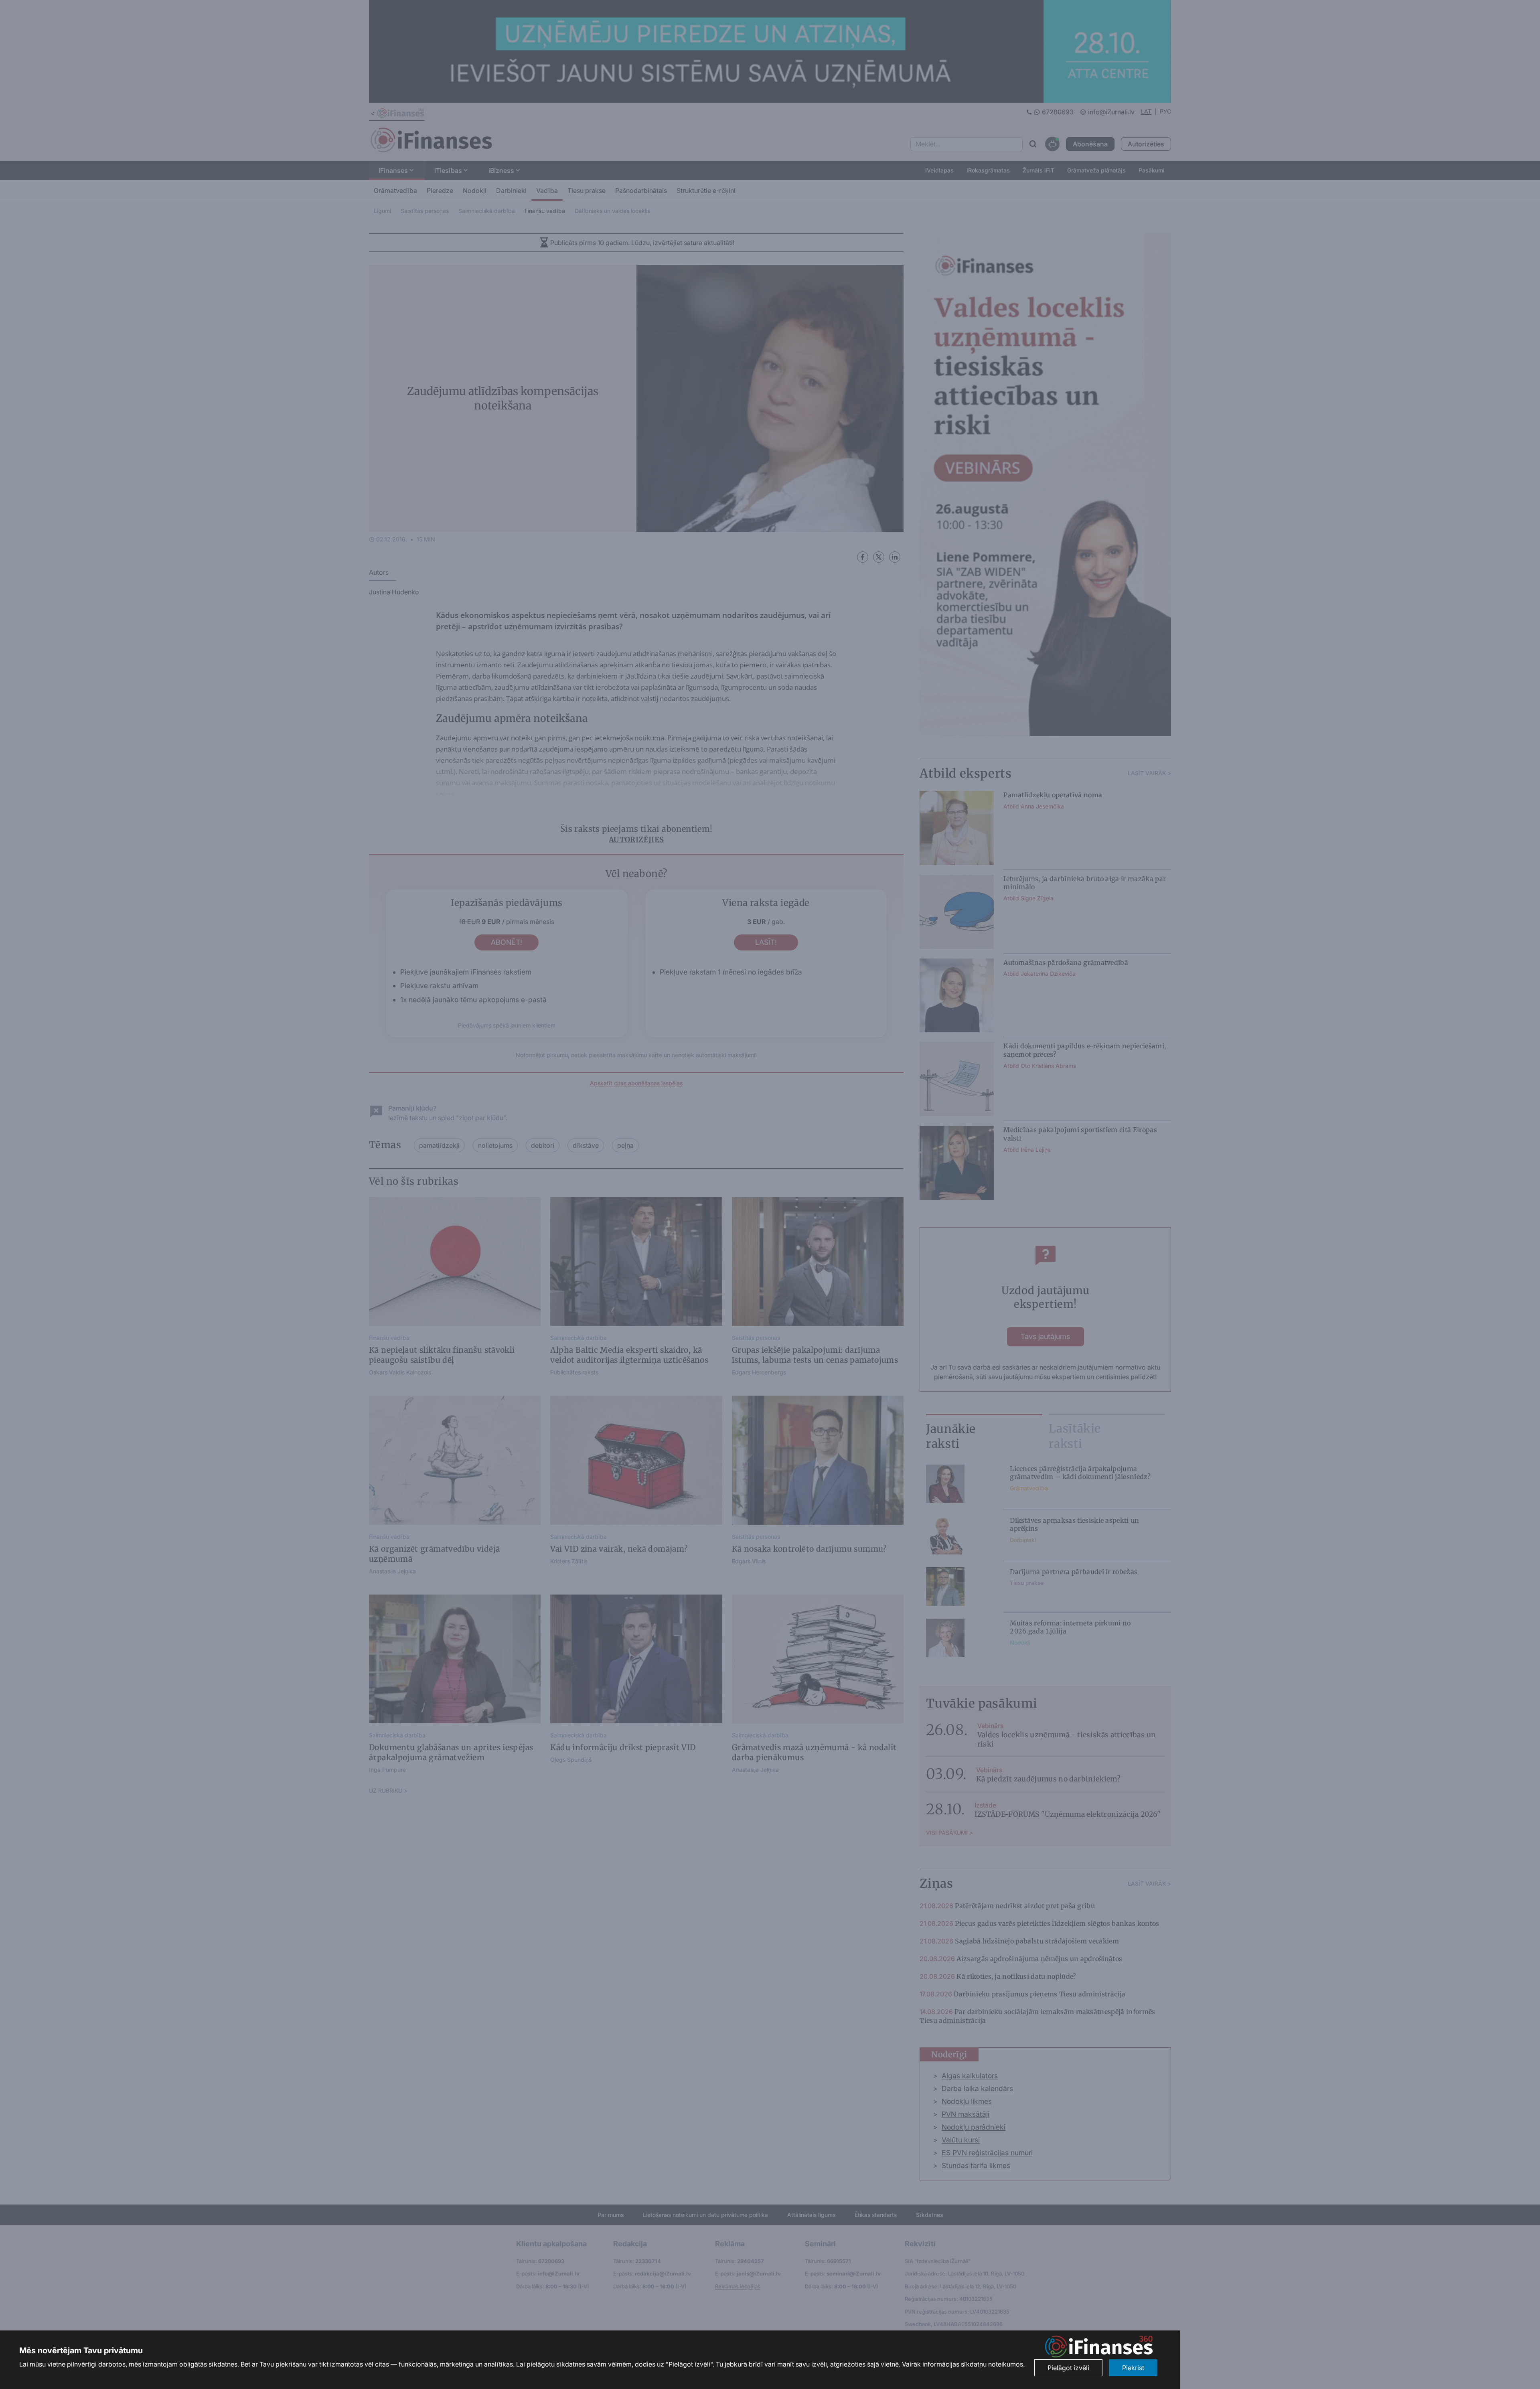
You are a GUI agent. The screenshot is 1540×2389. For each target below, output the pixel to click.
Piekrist (1133, 2368)
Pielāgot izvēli (1068, 2368)
